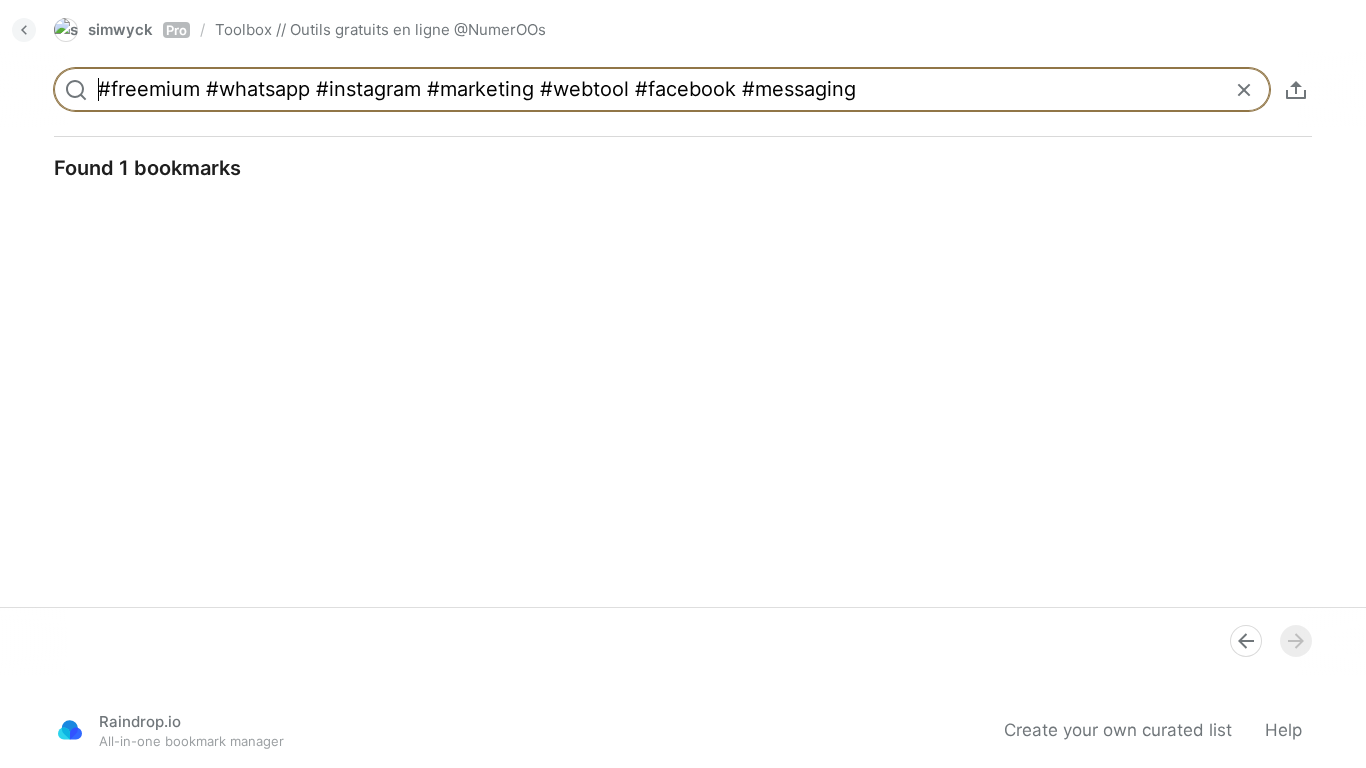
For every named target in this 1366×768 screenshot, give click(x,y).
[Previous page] (1246, 641)
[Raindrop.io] (70, 730)
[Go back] (24, 30)
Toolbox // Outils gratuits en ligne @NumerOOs (380, 29)
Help (1283, 730)
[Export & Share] (1296, 90)
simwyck (137, 29)
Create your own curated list (1118, 730)
